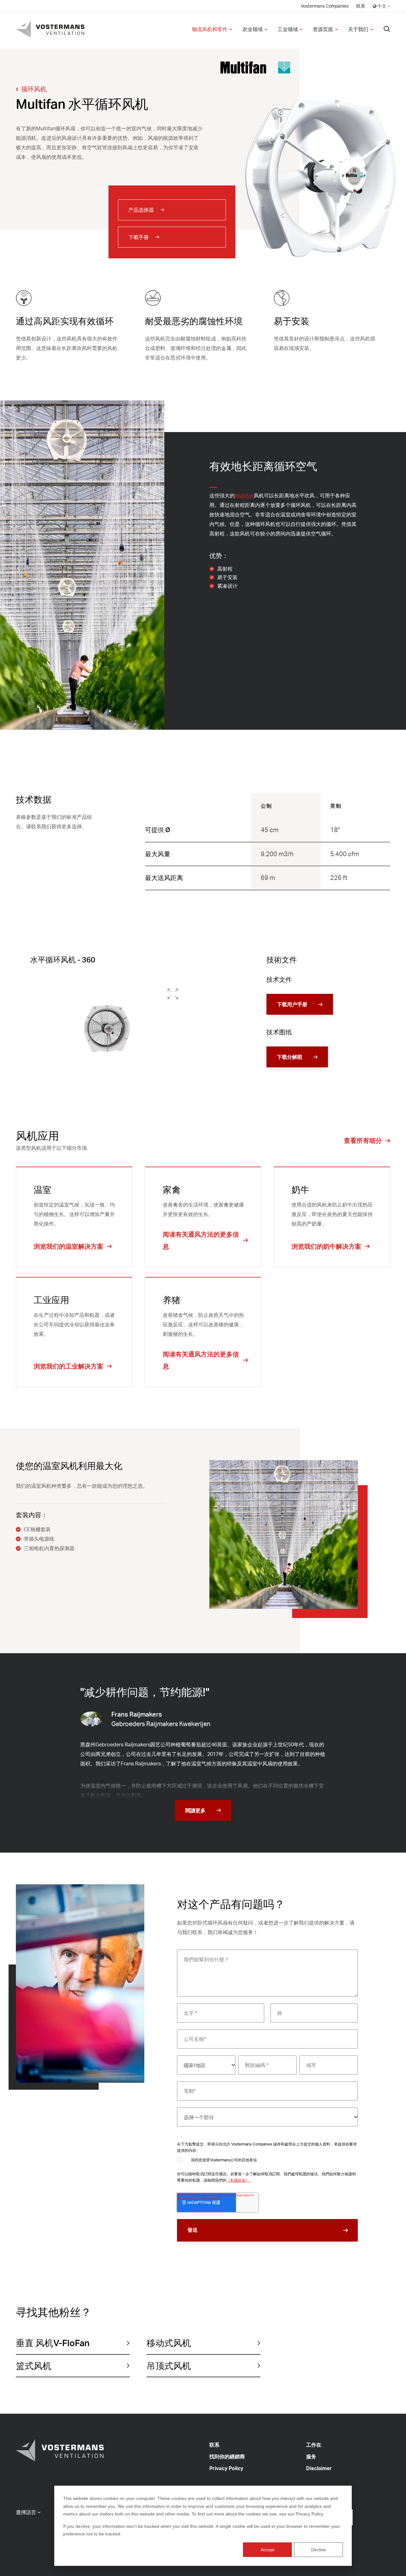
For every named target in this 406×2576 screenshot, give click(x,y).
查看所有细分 (363, 1140)
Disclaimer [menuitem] (319, 2468)
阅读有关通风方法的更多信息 (201, 1240)
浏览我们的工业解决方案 (69, 1366)
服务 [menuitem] (311, 2456)
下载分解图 (290, 1057)
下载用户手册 (292, 1004)
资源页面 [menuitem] (323, 29)
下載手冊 (139, 237)
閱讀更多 (195, 1810)
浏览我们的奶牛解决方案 (326, 1246)
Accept (268, 2550)
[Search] (387, 29)
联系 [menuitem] (361, 6)
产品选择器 (141, 210)
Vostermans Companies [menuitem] (325, 6)
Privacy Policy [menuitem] (226, 2468)
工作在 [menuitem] (314, 2445)
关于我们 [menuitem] (358, 29)
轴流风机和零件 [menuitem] (210, 29)
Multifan (244, 495)
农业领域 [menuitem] (252, 29)
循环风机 (34, 89)
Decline (319, 2550)
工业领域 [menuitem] (288, 29)
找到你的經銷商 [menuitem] (227, 2456)
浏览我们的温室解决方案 (69, 1246)
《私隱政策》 (238, 2180)
